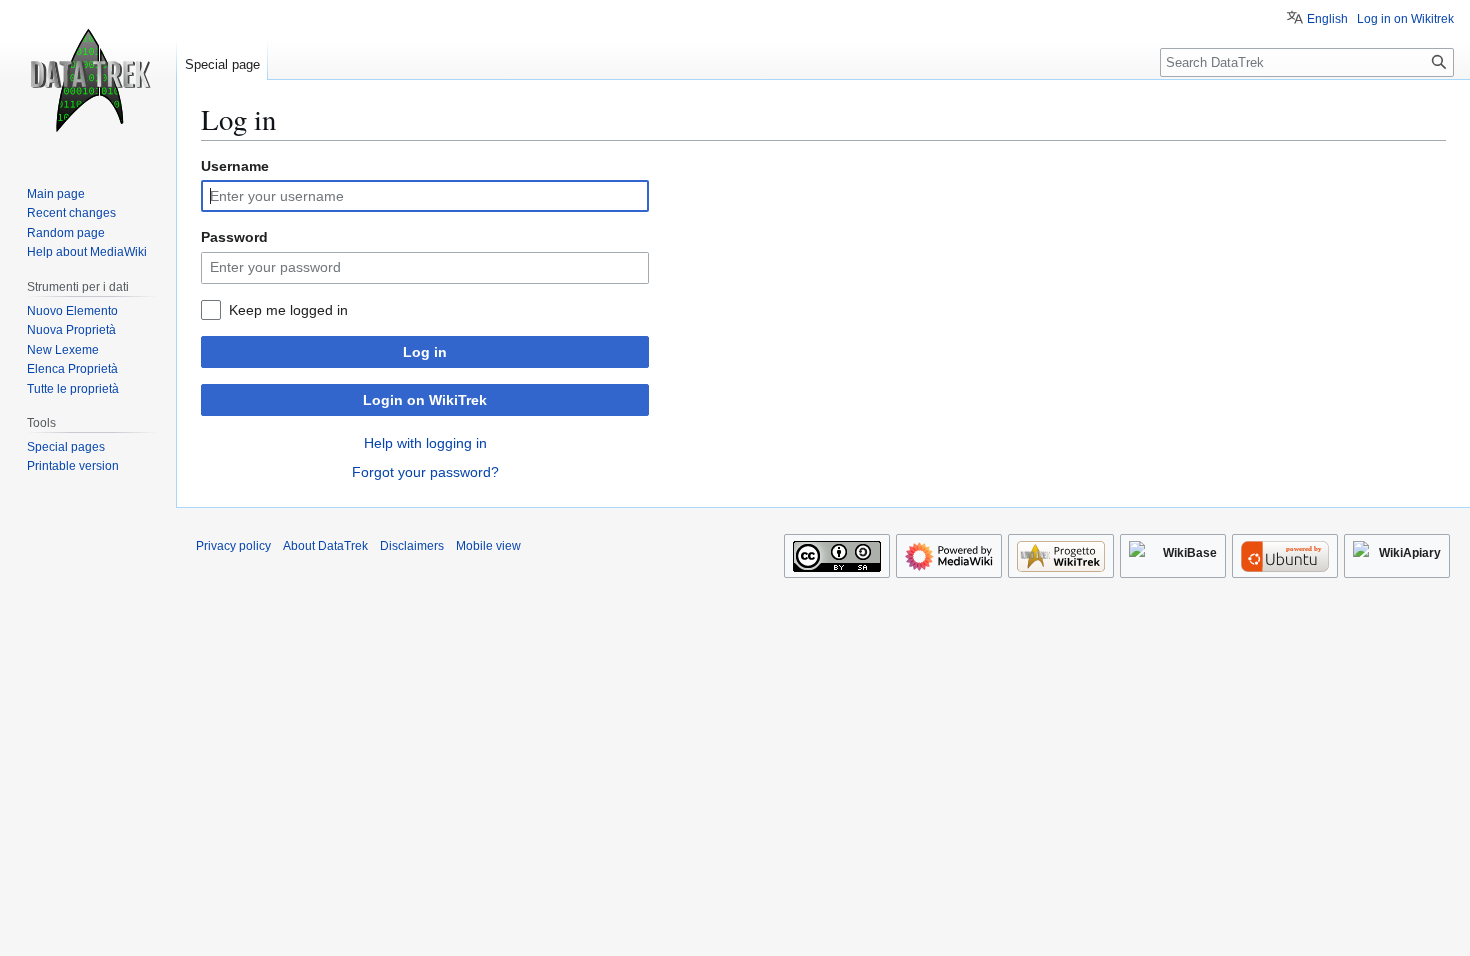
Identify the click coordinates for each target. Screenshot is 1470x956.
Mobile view (488, 546)
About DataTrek (325, 546)
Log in (425, 352)
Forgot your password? (425, 472)
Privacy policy (233, 546)
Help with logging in (425, 443)
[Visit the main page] (88, 80)
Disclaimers (412, 546)
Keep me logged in (288, 310)
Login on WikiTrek (425, 400)
